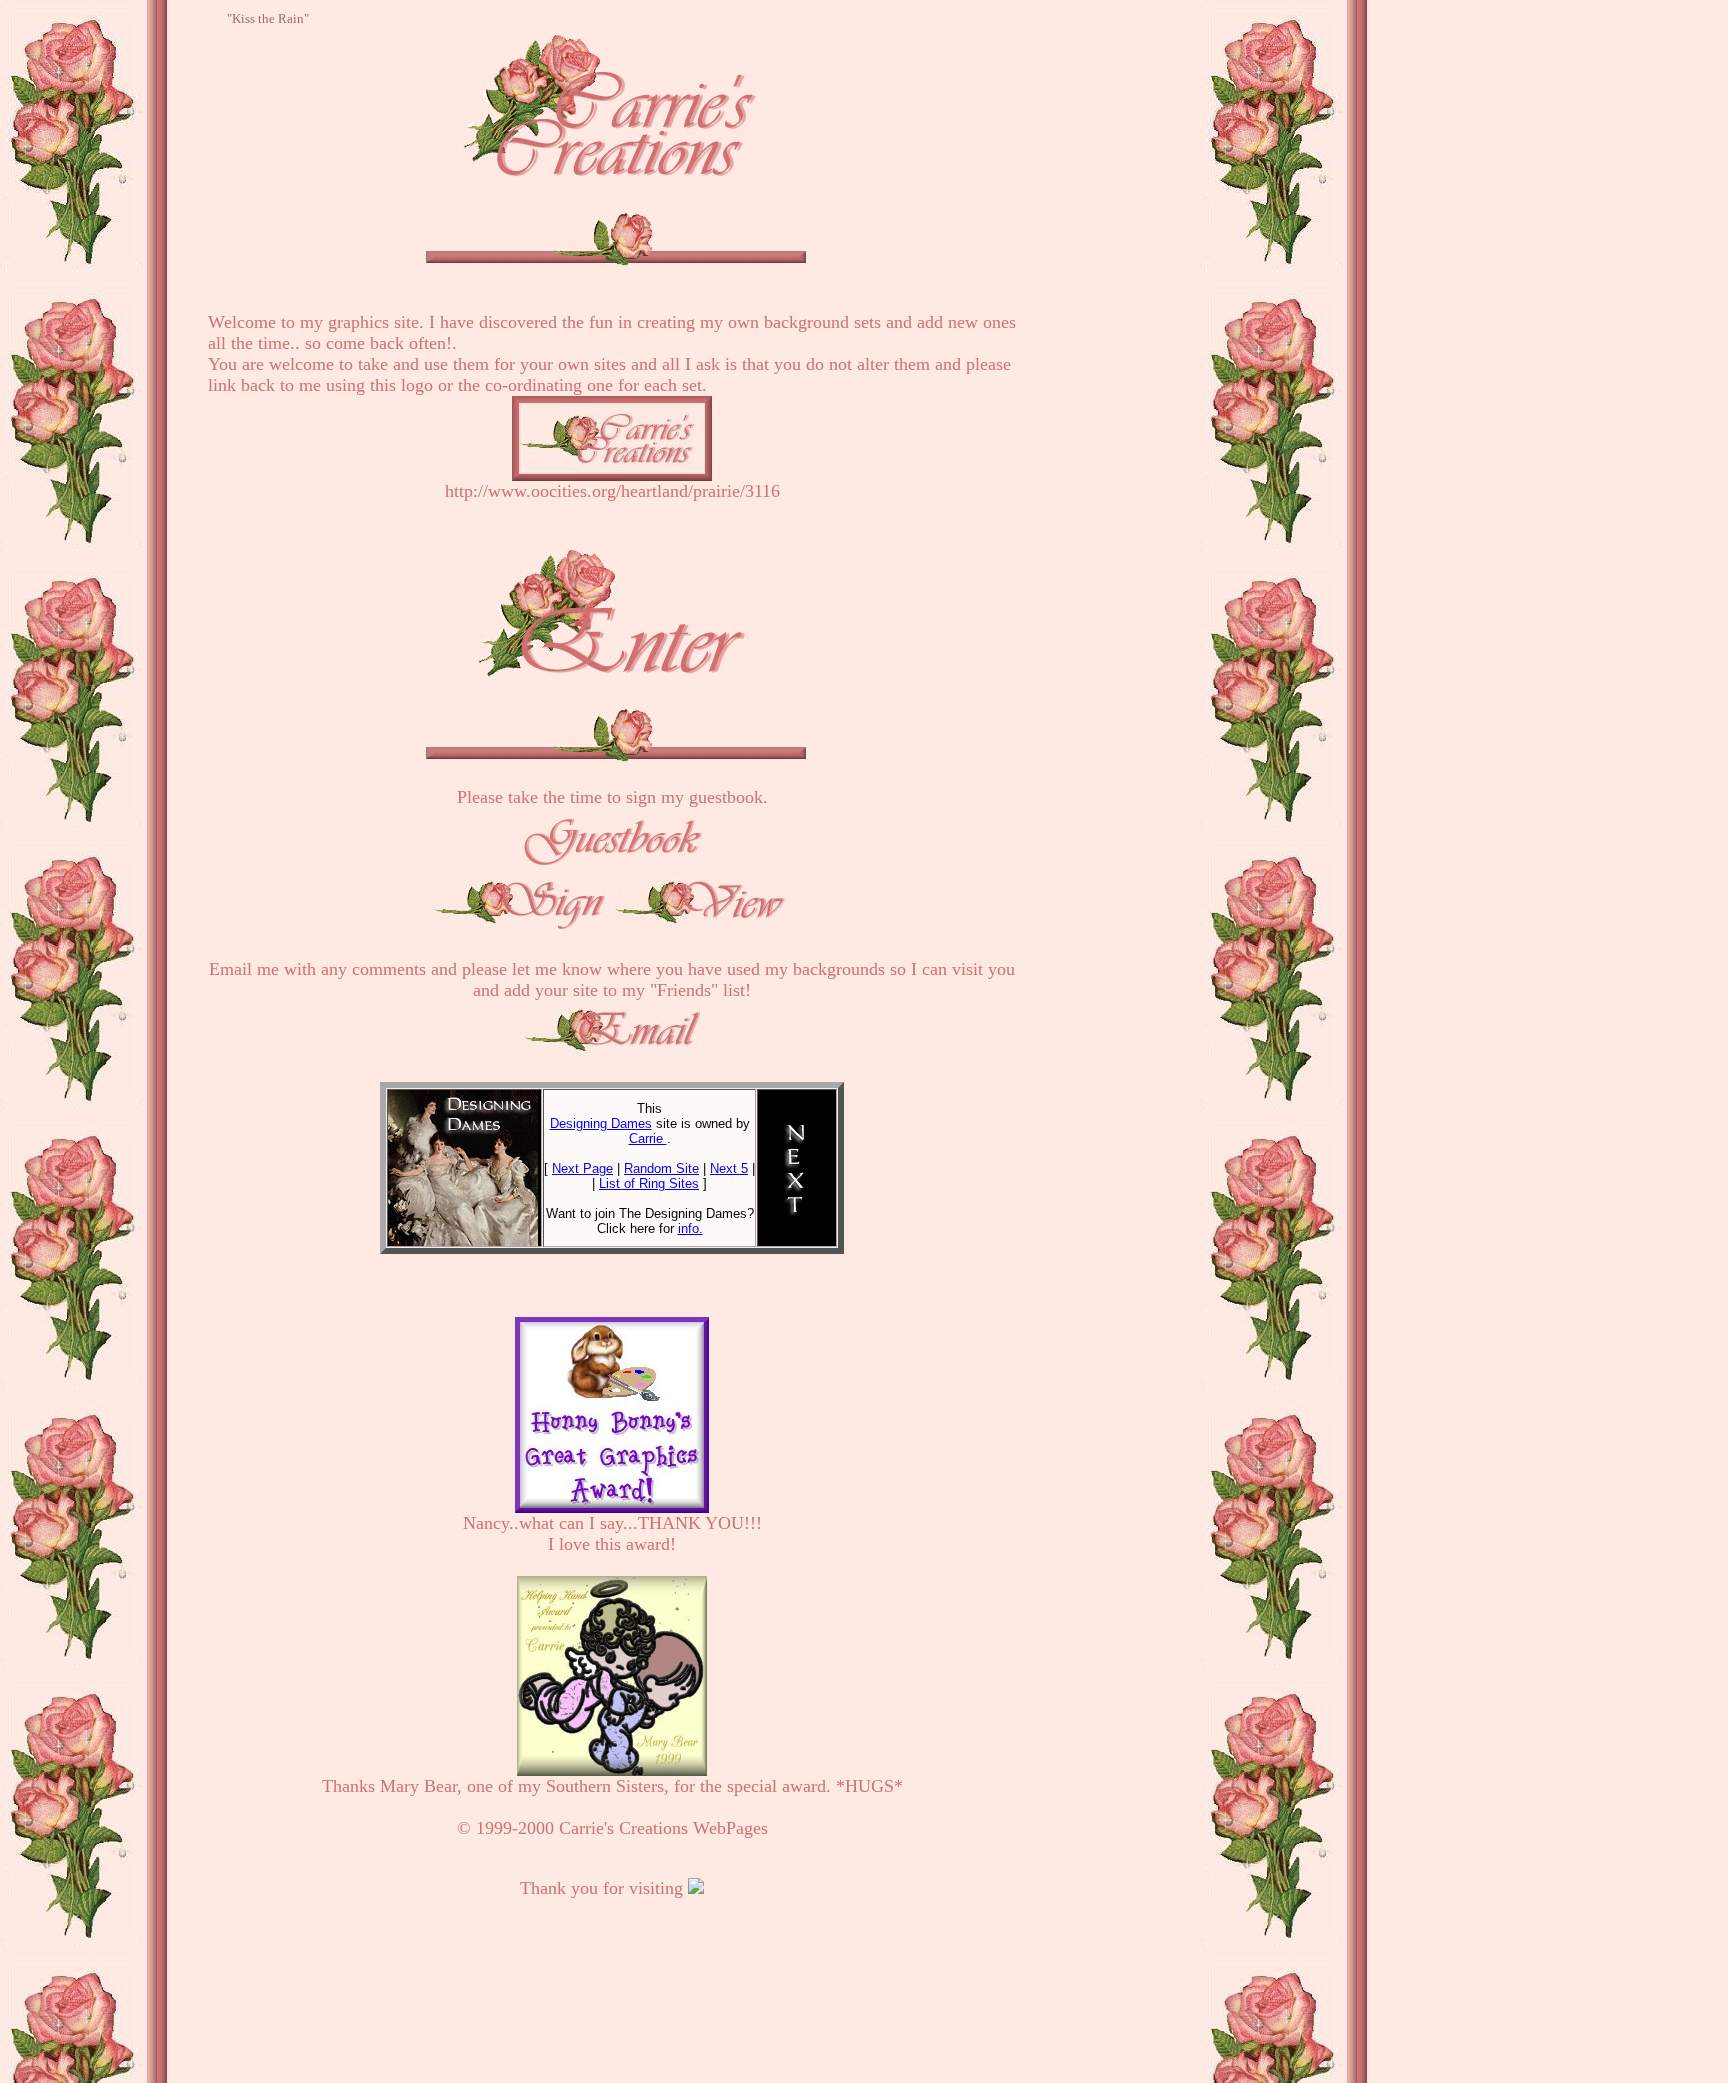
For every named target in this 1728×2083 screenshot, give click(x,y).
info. (690, 1228)
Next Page (582, 1168)
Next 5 (729, 1168)
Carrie (648, 1138)
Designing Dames (601, 1123)
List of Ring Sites (649, 1183)
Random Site (661, 1168)
